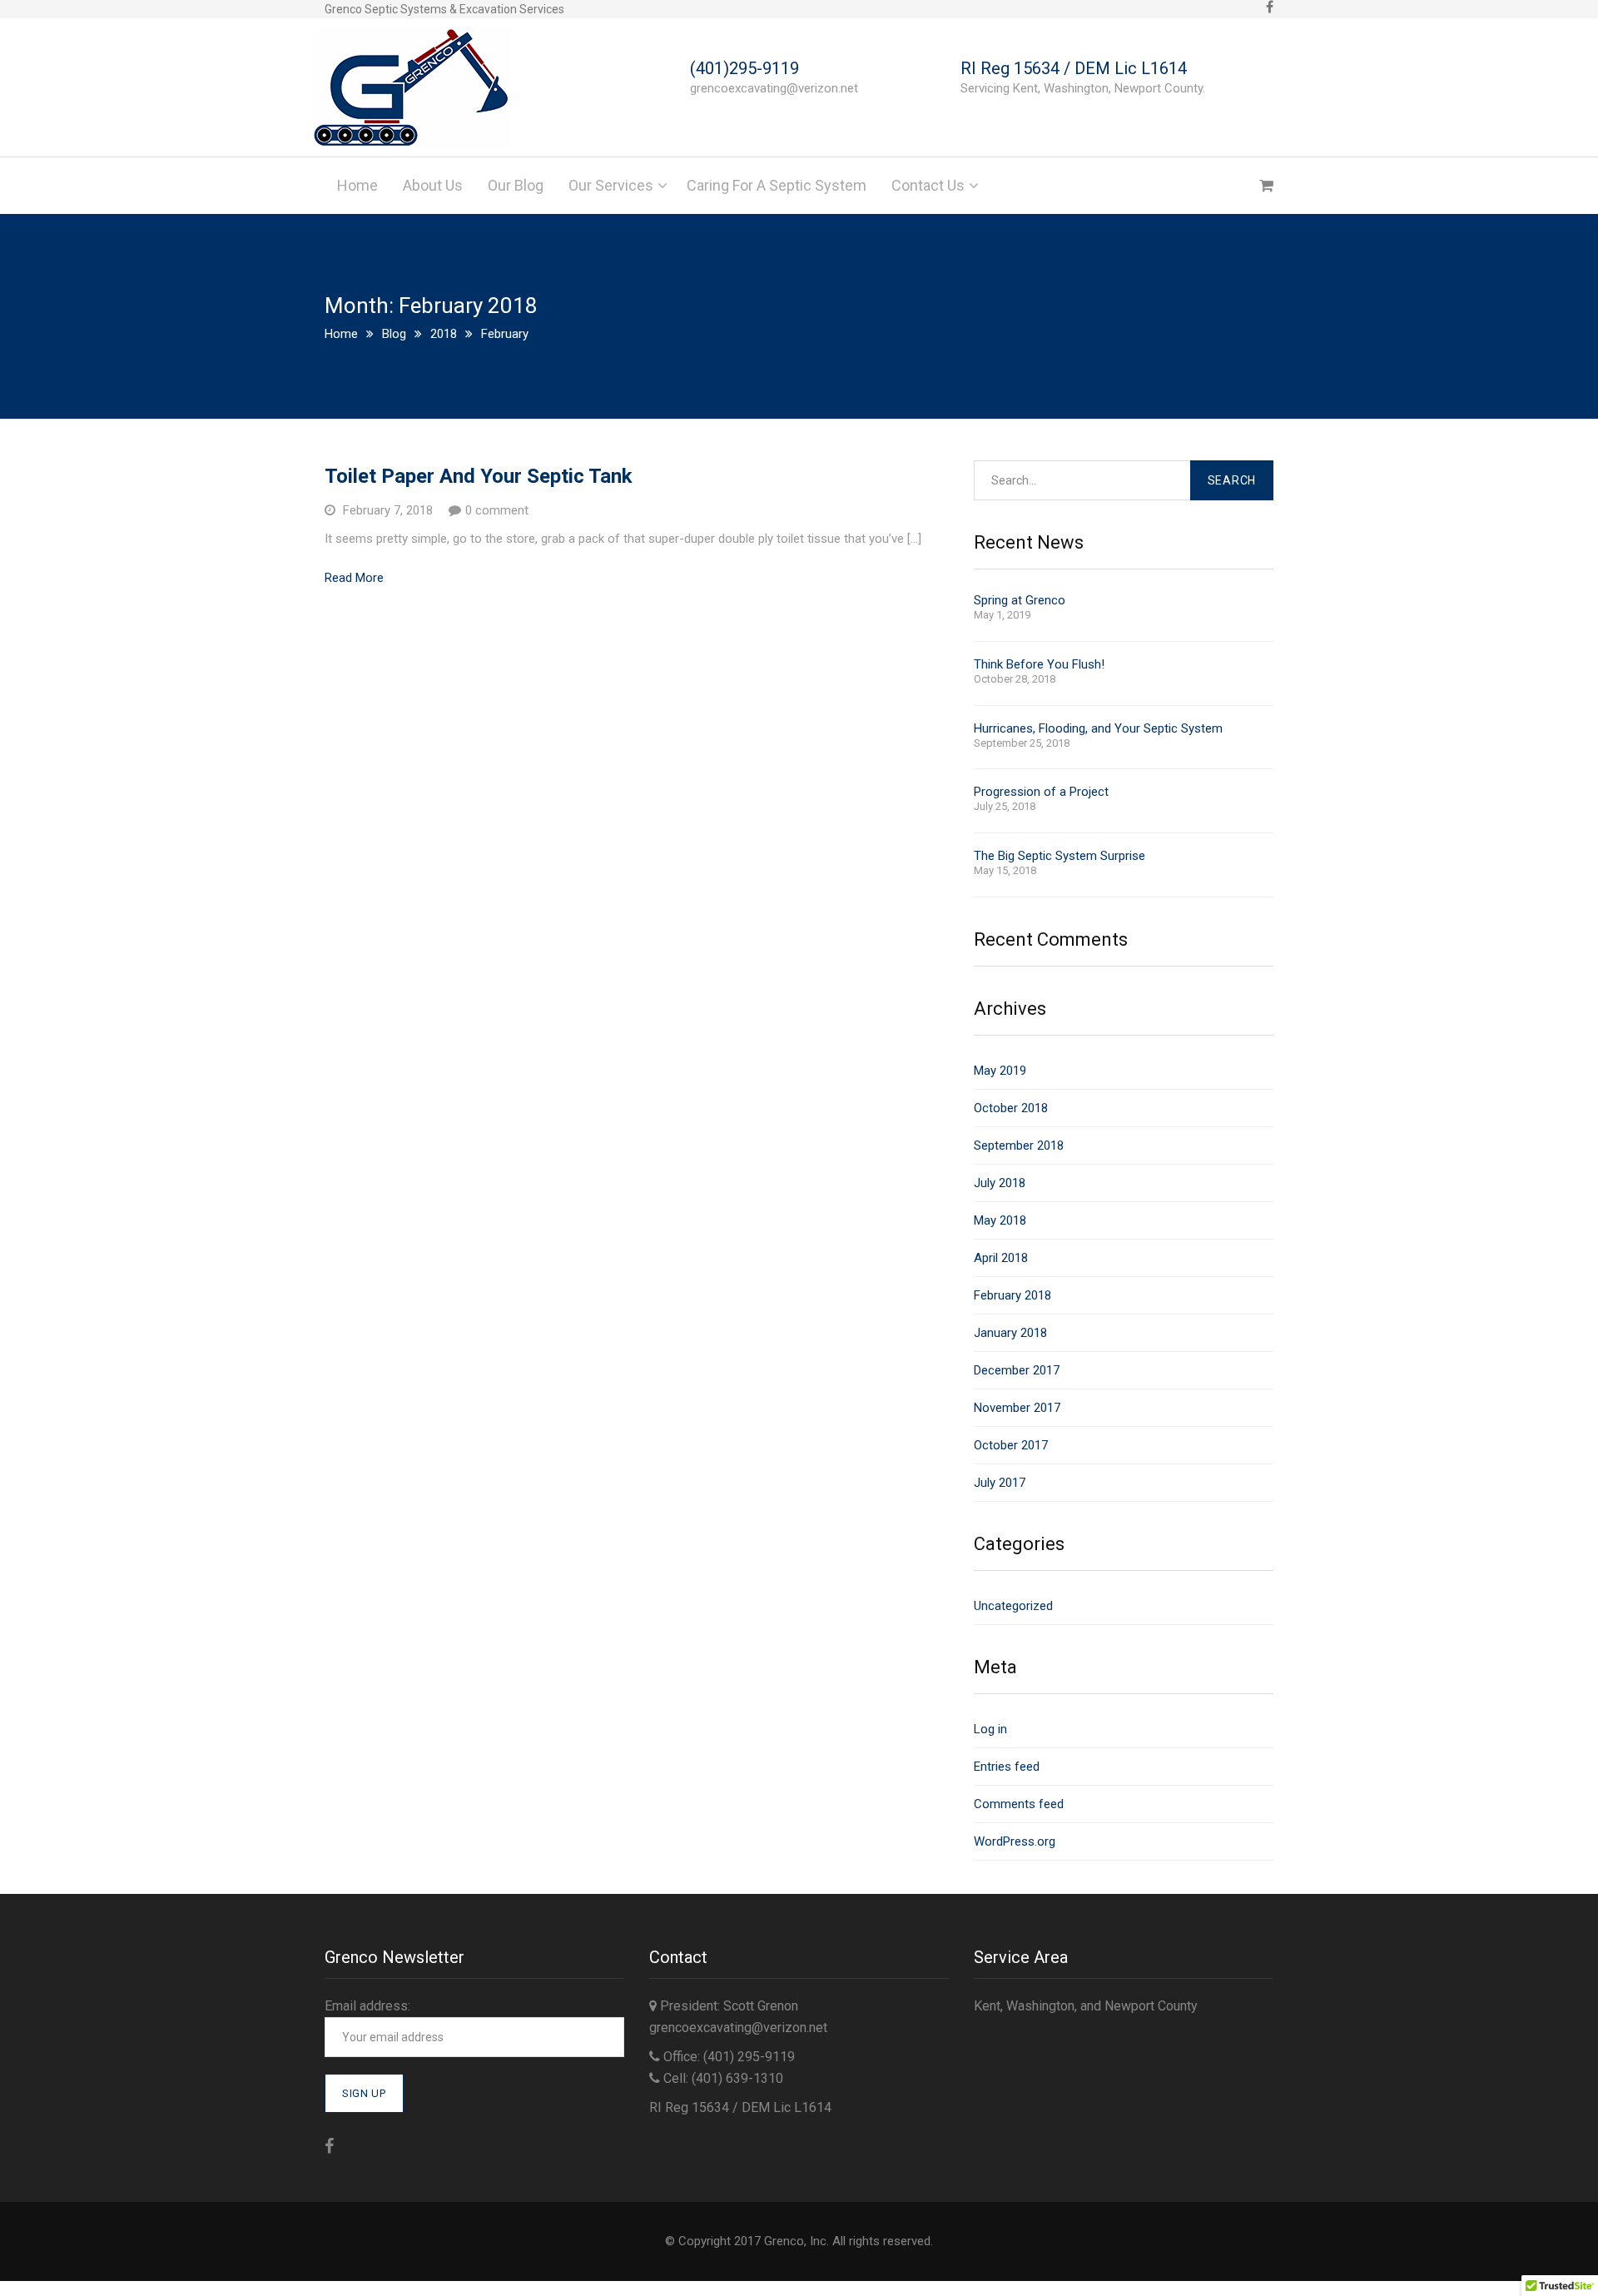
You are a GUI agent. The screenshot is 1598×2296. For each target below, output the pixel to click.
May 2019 (1000, 1071)
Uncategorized (1013, 1606)
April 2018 (1001, 1258)
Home (357, 185)
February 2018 (1012, 1295)
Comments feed (1019, 1804)
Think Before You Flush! (1039, 665)
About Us (433, 185)
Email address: (367, 2006)
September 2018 (1019, 1146)
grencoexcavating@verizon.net (738, 2028)
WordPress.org (1015, 1841)
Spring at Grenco (1020, 601)
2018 (444, 334)
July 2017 (1000, 1483)
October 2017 (1011, 1445)
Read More (354, 578)
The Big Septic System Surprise (1060, 856)
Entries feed (1007, 1767)
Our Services (611, 185)
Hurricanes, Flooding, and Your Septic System (1098, 729)
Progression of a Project (1041, 792)
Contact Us (928, 185)
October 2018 (1011, 1108)
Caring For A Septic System (777, 185)
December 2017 (1017, 1370)
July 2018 (1000, 1183)
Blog (394, 334)
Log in (990, 1729)
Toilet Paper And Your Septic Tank (479, 476)
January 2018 (1010, 1333)
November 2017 (1017, 1408)
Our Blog (516, 185)
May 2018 (1000, 1220)
